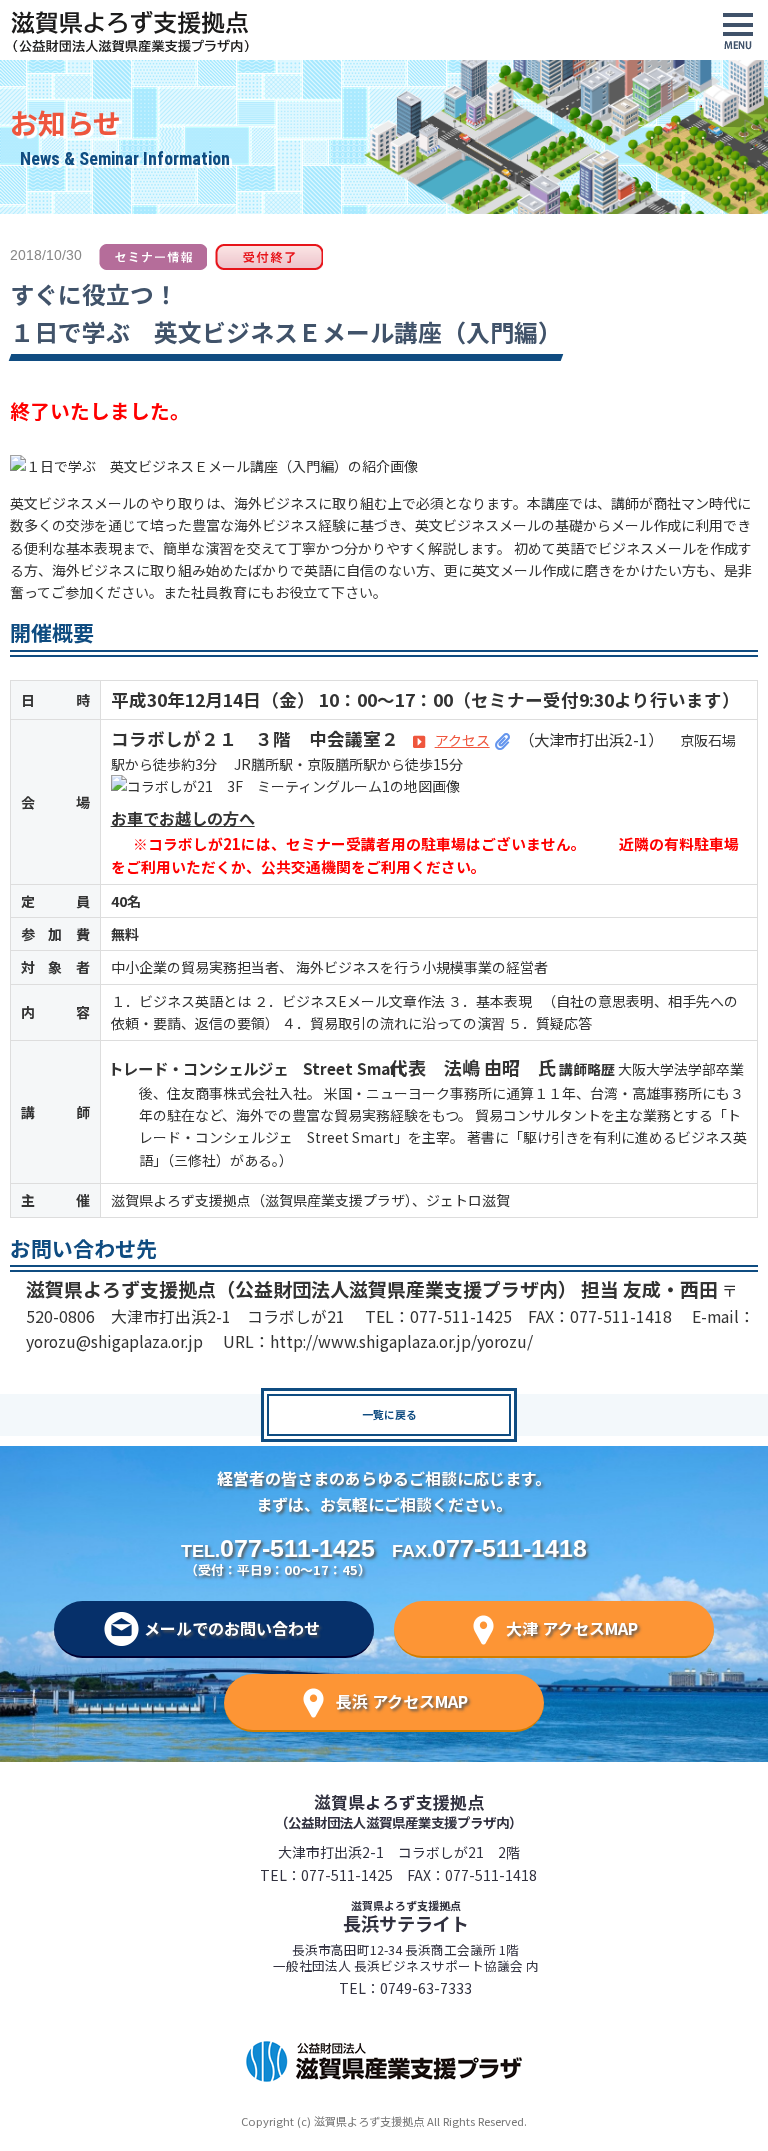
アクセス (462, 740)
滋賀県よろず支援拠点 (398, 1810)
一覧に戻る (389, 1414)
